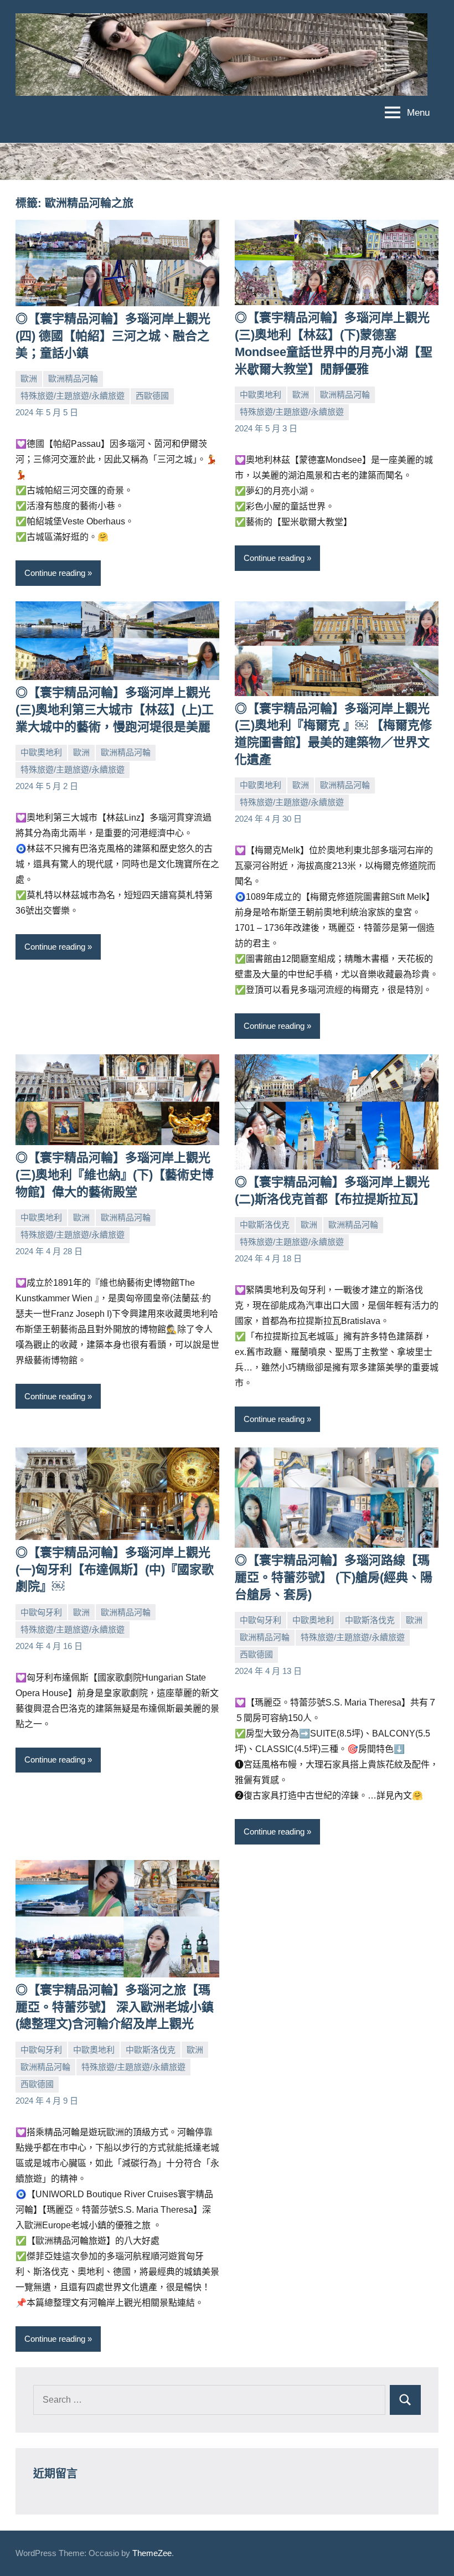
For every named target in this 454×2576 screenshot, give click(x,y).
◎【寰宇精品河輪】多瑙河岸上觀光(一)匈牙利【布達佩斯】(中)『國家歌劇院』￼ (115, 1570)
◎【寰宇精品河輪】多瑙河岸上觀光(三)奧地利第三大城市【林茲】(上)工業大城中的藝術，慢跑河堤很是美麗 (115, 710)
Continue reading (55, 573)
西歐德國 (152, 396)
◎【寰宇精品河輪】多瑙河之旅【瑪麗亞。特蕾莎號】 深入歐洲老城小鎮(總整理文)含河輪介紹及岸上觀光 (115, 2007)
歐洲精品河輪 (73, 378)
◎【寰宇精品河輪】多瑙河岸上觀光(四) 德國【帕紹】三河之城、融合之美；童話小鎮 (113, 336)
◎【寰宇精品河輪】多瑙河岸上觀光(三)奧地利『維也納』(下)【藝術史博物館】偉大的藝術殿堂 (115, 1175)
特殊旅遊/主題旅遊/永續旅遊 (73, 396)
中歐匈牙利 (41, 1612)
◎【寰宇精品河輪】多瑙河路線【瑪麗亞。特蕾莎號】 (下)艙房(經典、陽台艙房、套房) (334, 1577)
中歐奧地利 (260, 395)
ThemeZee (152, 2553)
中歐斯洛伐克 (265, 1225)
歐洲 (29, 378)
